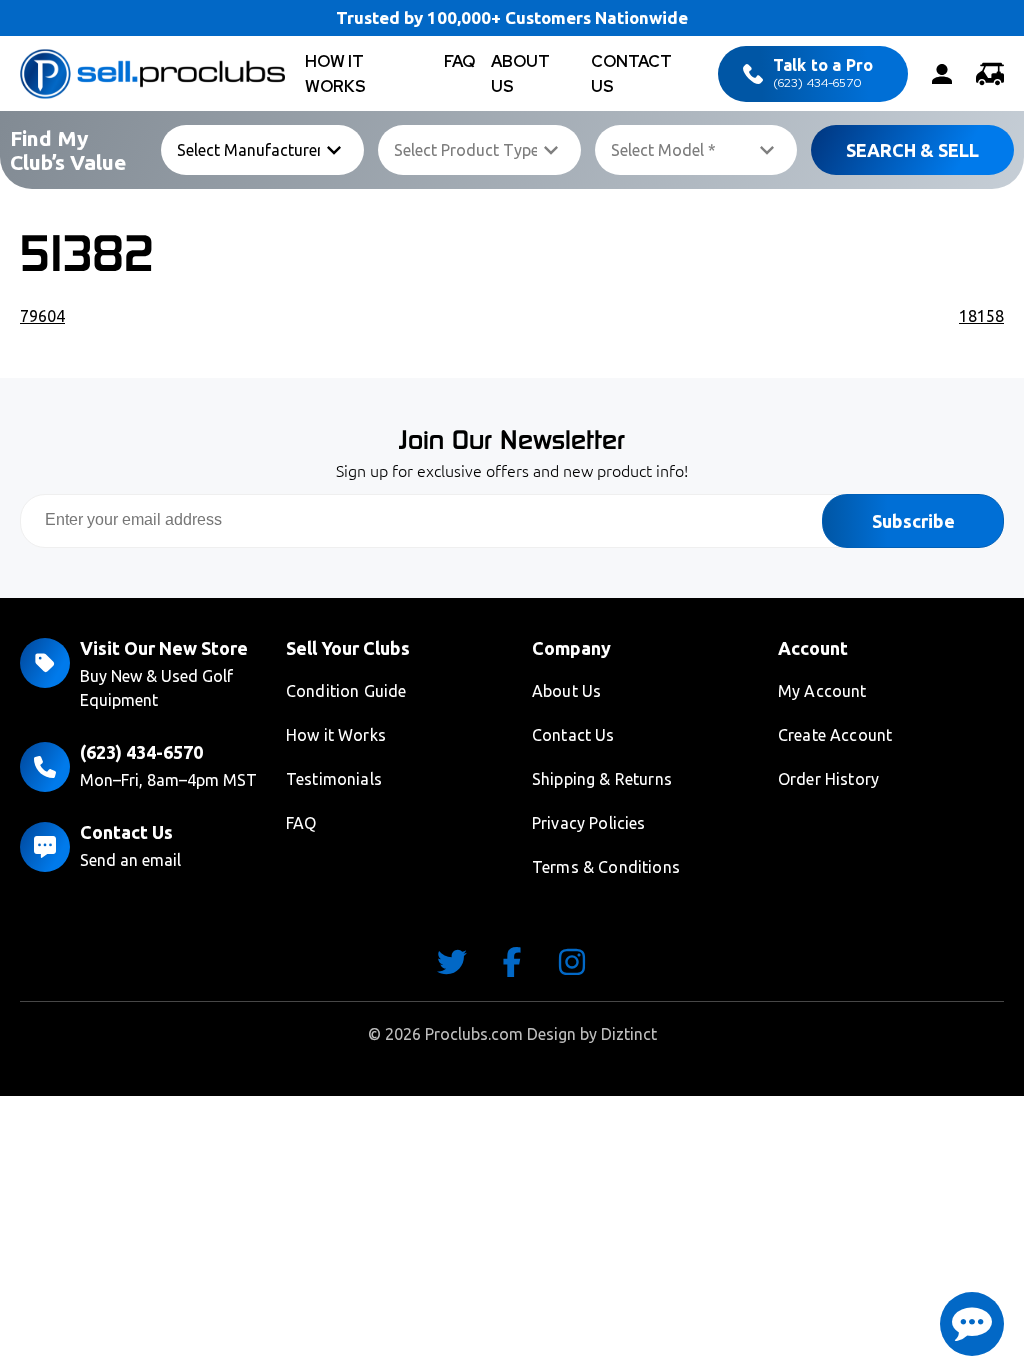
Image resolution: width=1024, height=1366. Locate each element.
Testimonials (334, 779)
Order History (828, 779)
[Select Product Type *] (479, 150)
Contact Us (126, 832)
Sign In (942, 74)
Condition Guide (346, 691)
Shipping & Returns (602, 779)
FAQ (459, 61)
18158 (981, 316)
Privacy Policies (589, 823)
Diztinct (629, 1034)
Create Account (835, 735)
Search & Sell (912, 150)
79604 (42, 316)
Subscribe (913, 521)
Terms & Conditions (606, 867)
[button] (972, 1324)
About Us (566, 691)
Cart (990, 74)
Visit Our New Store (164, 648)
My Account (822, 691)
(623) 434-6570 (823, 73)
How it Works (336, 735)
